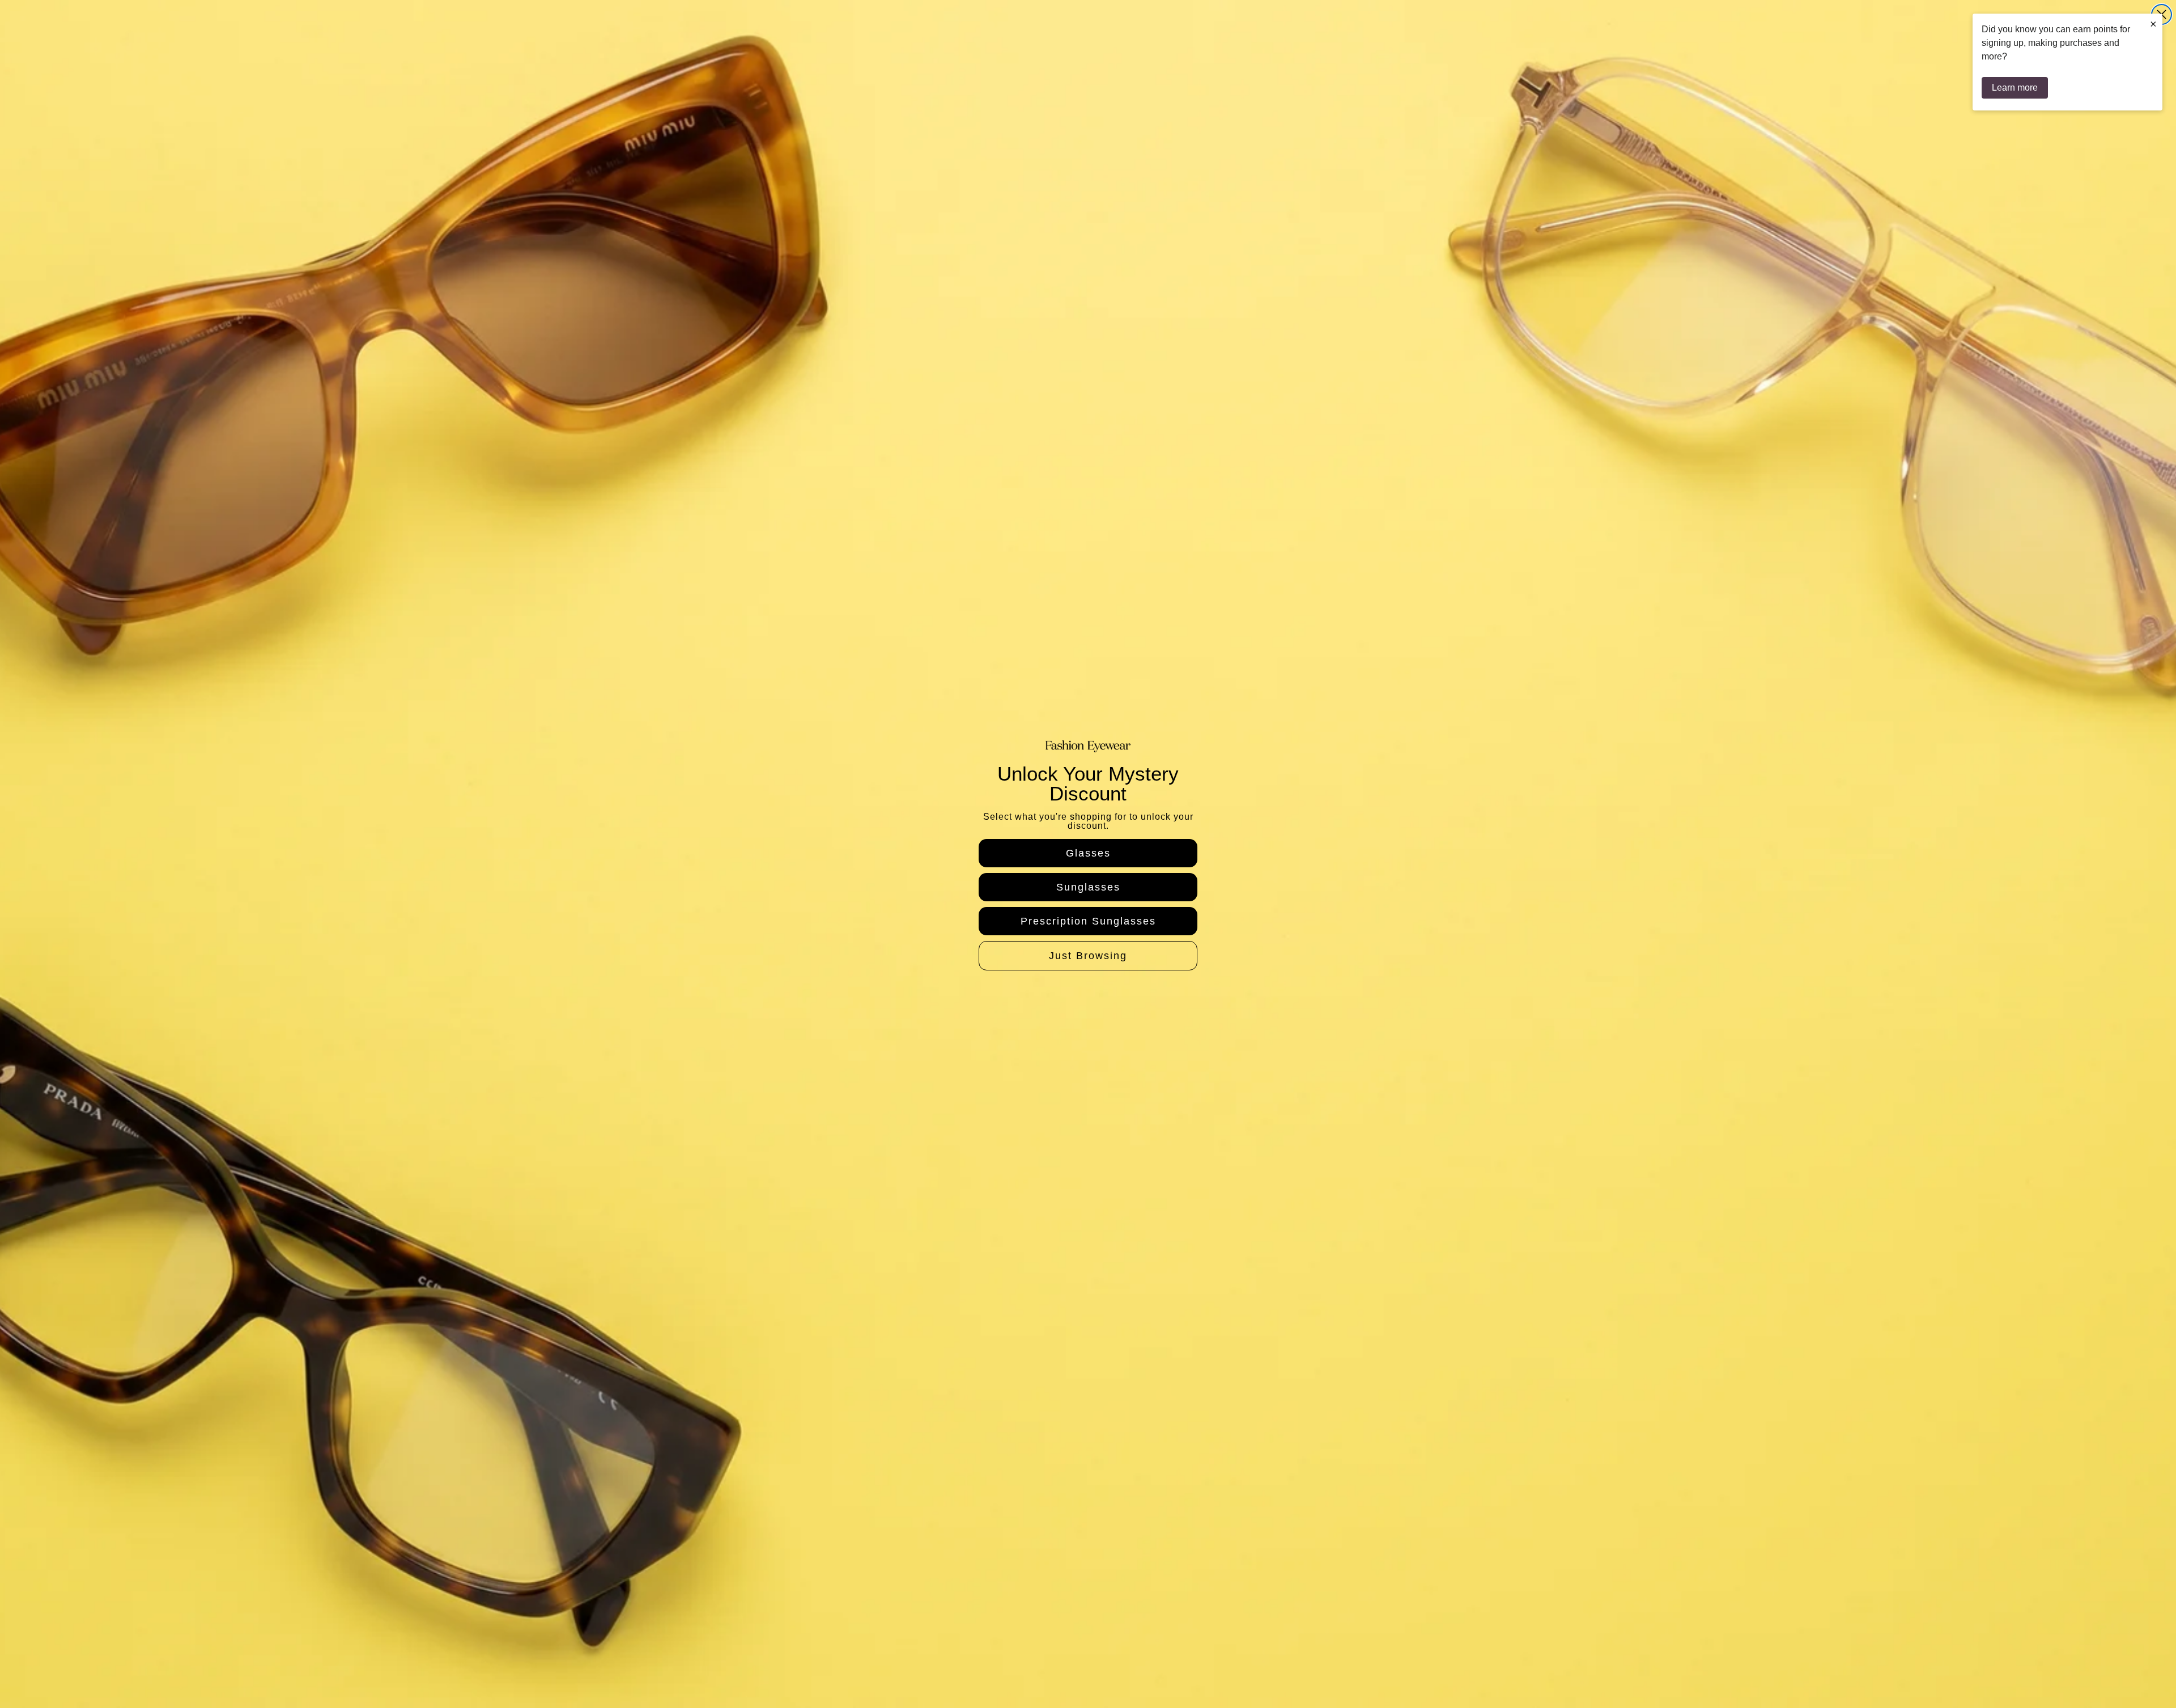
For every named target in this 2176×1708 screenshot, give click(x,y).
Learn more (2015, 88)
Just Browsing (1088, 956)
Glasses (1088, 853)
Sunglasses (1088, 887)
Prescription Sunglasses (1088, 921)
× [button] (2153, 24)
